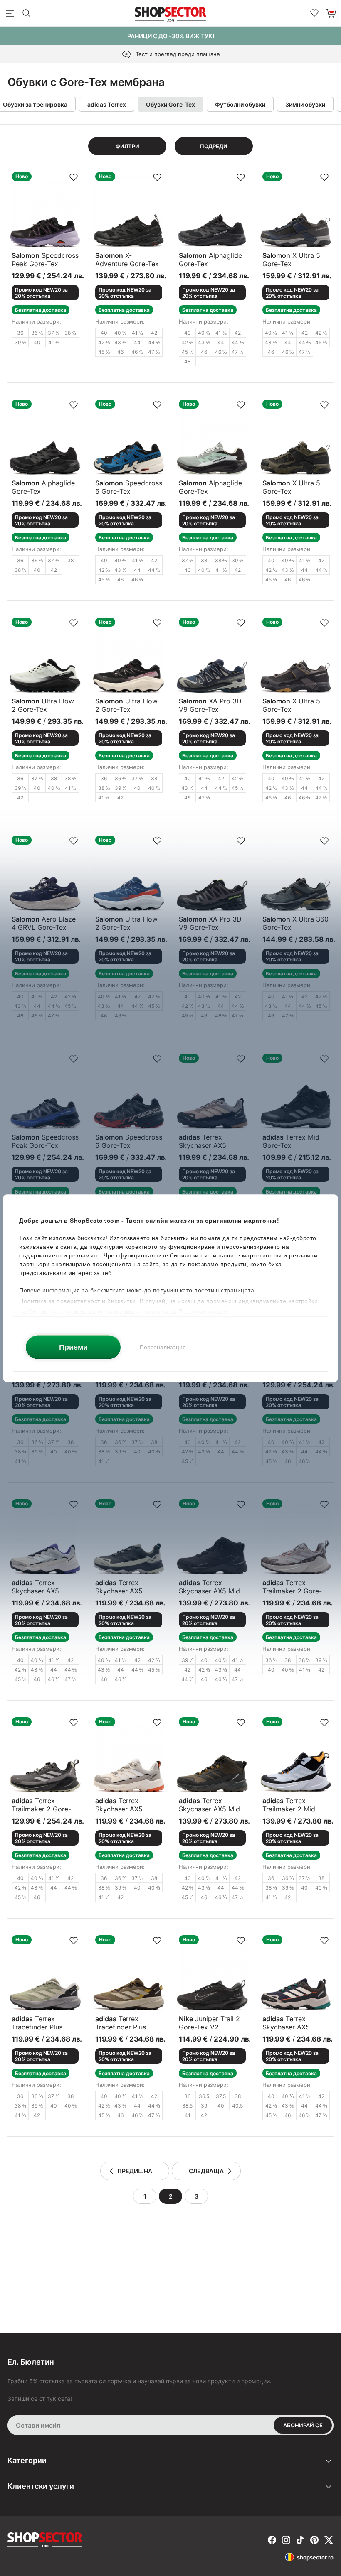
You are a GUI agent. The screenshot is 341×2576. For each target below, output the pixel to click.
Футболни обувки (240, 104)
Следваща (206, 2171)
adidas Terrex (107, 104)
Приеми (73, 1347)
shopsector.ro (315, 2557)
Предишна (135, 2171)
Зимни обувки (305, 104)
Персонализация (163, 1347)
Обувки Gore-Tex (170, 104)
